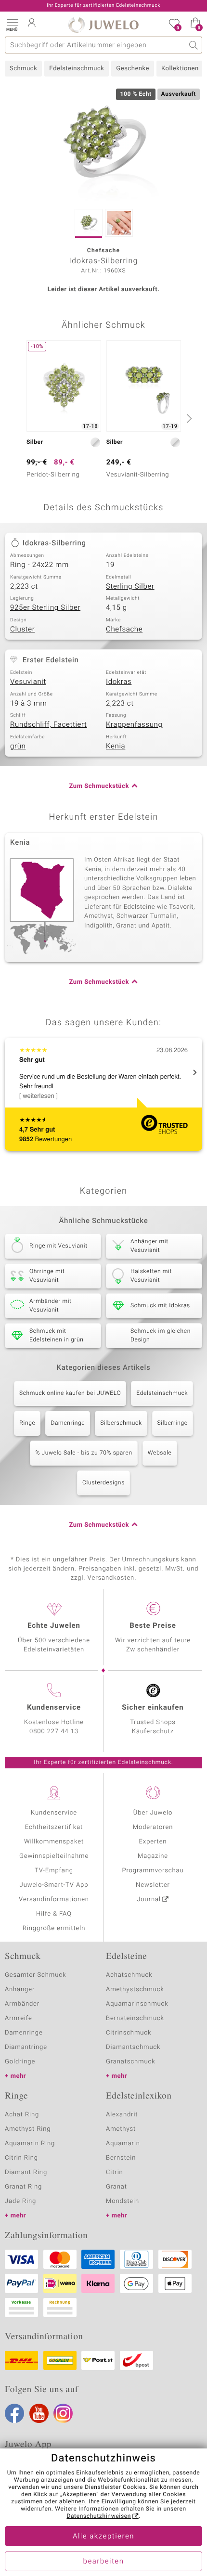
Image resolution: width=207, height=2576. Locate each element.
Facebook (14, 2413)
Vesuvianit (28, 682)
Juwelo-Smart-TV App (54, 1885)
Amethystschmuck (135, 1990)
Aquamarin (123, 2144)
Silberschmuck (121, 1423)
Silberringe (173, 1423)
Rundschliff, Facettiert (49, 725)
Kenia (116, 747)
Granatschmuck (131, 2062)
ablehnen (72, 2502)
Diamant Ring (26, 2172)
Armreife (19, 2018)
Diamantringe (26, 2047)
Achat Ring (22, 2115)
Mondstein (123, 2201)
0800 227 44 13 (54, 1732)
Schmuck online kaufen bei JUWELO (70, 1393)
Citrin (115, 2172)
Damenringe (68, 1423)
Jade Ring (20, 2201)
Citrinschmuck (129, 2033)
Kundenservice (54, 1813)
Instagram (63, 2413)
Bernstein (121, 2158)
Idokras (119, 682)
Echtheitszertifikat (54, 1827)
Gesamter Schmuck (35, 1975)
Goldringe (20, 2062)
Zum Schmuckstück (99, 786)
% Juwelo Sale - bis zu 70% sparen (84, 1453)
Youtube (39, 2413)
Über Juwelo (153, 1813)
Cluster (22, 630)
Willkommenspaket (54, 1842)
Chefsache (124, 630)
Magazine (153, 1856)
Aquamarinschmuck (137, 2004)
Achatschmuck (129, 1975)
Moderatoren (153, 1827)
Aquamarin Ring (30, 2144)
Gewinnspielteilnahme (54, 1856)
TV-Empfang (54, 1871)
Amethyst (121, 2129)
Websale (160, 1453)
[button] (12, 24)
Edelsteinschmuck (77, 69)
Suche (194, 45)
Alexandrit (122, 2115)
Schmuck (23, 69)
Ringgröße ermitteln (54, 1928)
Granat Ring (23, 2187)
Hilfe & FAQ (54, 1914)
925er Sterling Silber (45, 608)
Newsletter (153, 1885)
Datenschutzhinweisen (99, 2516)
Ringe (27, 1423)
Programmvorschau (153, 1871)
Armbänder (22, 2004)
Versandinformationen (54, 1900)
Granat (116, 2187)
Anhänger (20, 1990)
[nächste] (188, 418)
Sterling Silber (130, 587)
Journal (149, 1900)
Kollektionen (180, 69)
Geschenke (133, 69)
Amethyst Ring (28, 2129)
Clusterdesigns (103, 1483)
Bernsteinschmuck (135, 2018)
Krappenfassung (134, 725)
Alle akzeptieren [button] (103, 2537)
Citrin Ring (21, 2158)
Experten (153, 1842)
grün (18, 747)
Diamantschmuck (133, 2047)
